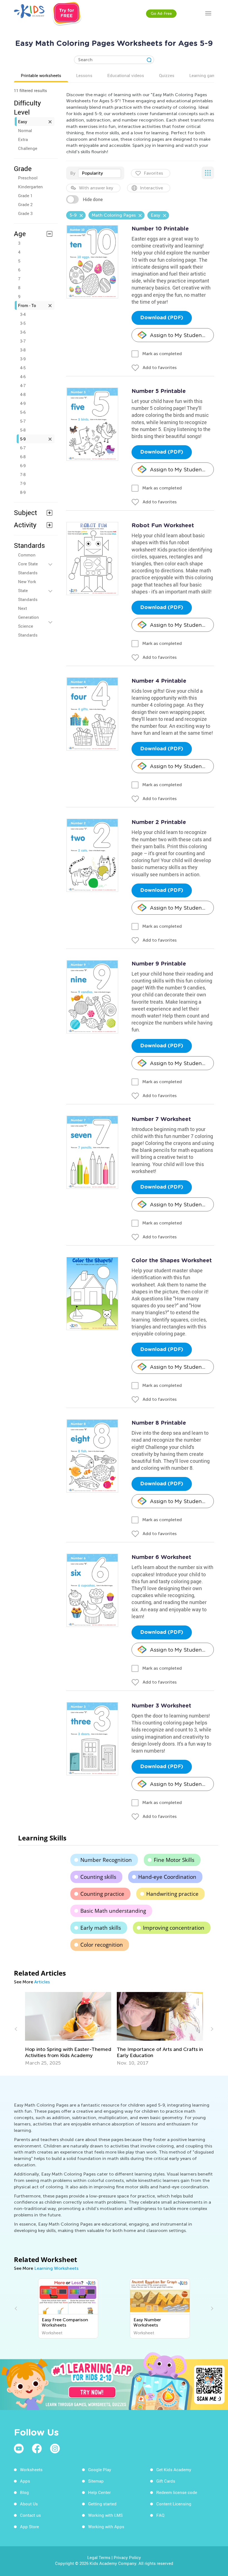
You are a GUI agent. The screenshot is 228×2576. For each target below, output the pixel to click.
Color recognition (102, 1945)
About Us (29, 2504)
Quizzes (167, 75)
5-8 (23, 430)
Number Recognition (106, 1860)
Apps (25, 2481)
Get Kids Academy (174, 2469)
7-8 (23, 474)
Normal (25, 130)
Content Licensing (174, 2504)
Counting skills (98, 1877)
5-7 (23, 421)
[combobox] (100, 173)
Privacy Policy (127, 2557)
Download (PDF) (162, 318)
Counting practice (102, 1894)
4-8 (23, 394)
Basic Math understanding (113, 1911)
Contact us (30, 2515)
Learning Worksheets (56, 2268)
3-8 (23, 350)
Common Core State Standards (28, 564)
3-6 (23, 332)
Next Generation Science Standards (29, 622)
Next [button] (211, 2029)
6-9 (23, 466)
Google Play (100, 2469)
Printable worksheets (41, 75)
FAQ (160, 2515)
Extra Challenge (28, 144)
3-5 (23, 323)
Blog (24, 2492)
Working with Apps (106, 2526)
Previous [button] (17, 2029)
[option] (68, 2029)
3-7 (23, 341)
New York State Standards (28, 590)
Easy (23, 122)
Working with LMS (105, 2515)
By (73, 173)
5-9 (23, 439)
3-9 (23, 359)
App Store (29, 2526)
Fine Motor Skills (174, 1860)
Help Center (99, 2492)
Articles (42, 1982)
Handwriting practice (172, 1894)
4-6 (23, 377)
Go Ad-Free (161, 13)
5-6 (23, 412)
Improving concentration (174, 1928)
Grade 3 (25, 213)
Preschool (28, 178)
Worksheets (31, 2469)
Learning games (205, 75)
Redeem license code (177, 2492)
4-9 (23, 403)
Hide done (93, 199)
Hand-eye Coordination (167, 1877)
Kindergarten (30, 187)
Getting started (102, 2504)
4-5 (23, 368)
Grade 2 (25, 204)
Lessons (84, 75)
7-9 (23, 483)
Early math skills (101, 1928)
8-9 (23, 492)
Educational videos (126, 75)
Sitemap (96, 2481)
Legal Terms (99, 2557)
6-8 (23, 457)
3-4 (23, 314)
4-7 (23, 385)
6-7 (23, 448)
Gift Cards (166, 2481)
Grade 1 (25, 196)
